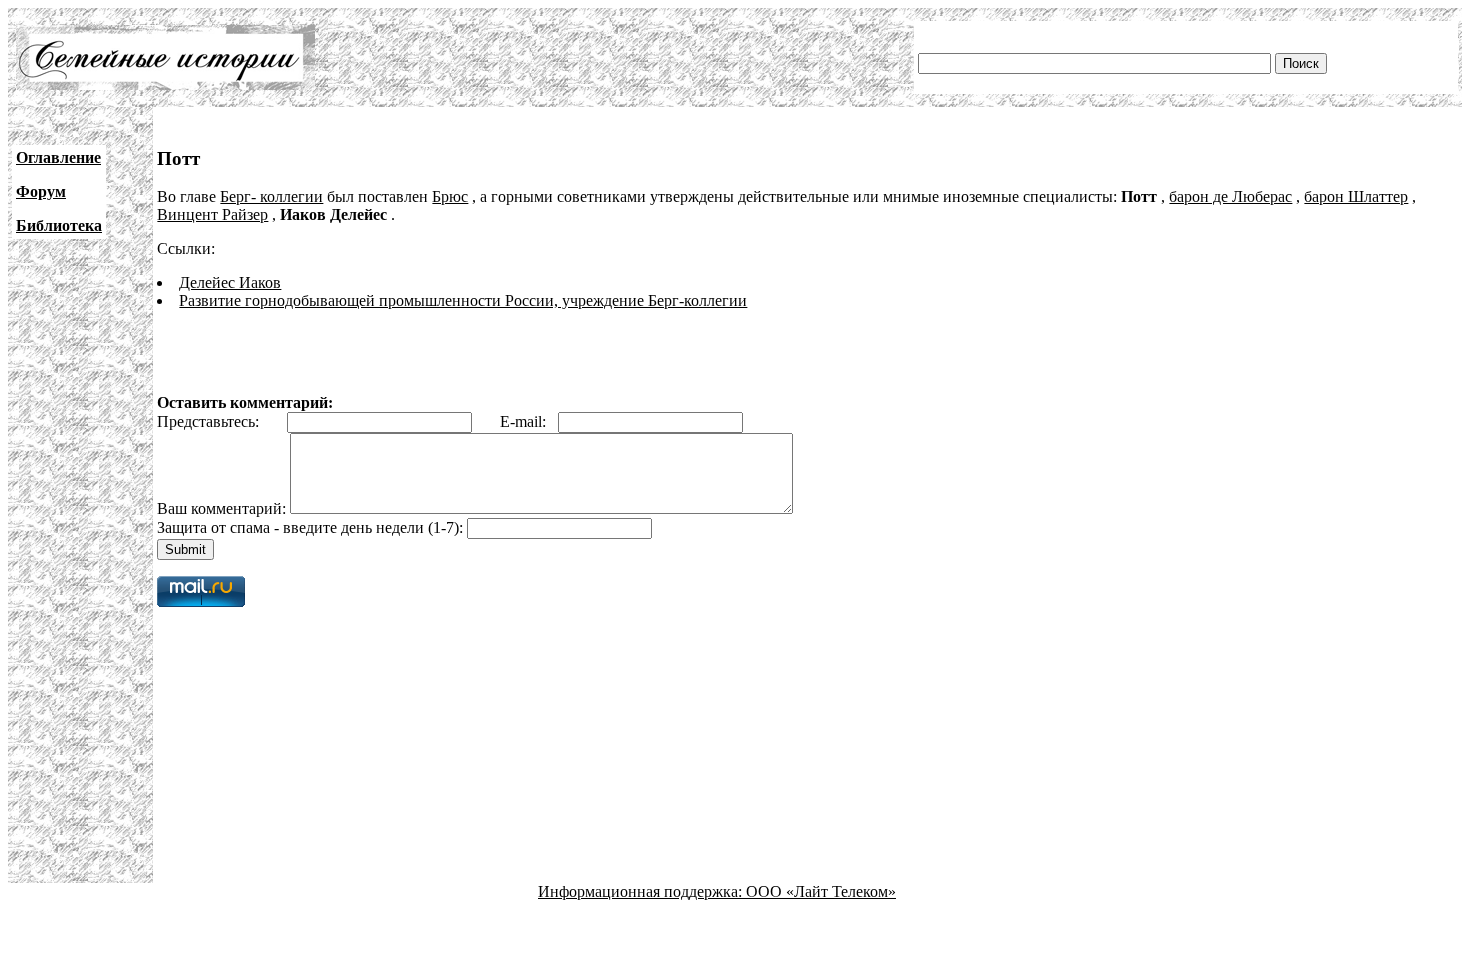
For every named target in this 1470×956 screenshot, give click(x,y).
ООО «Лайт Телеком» (821, 891)
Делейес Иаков (230, 282)
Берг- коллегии (271, 196)
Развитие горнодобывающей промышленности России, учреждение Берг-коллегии (463, 300)
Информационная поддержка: (642, 891)
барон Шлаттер (1356, 196)
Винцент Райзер (212, 214)
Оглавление (58, 157)
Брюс (450, 196)
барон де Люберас (1230, 196)
